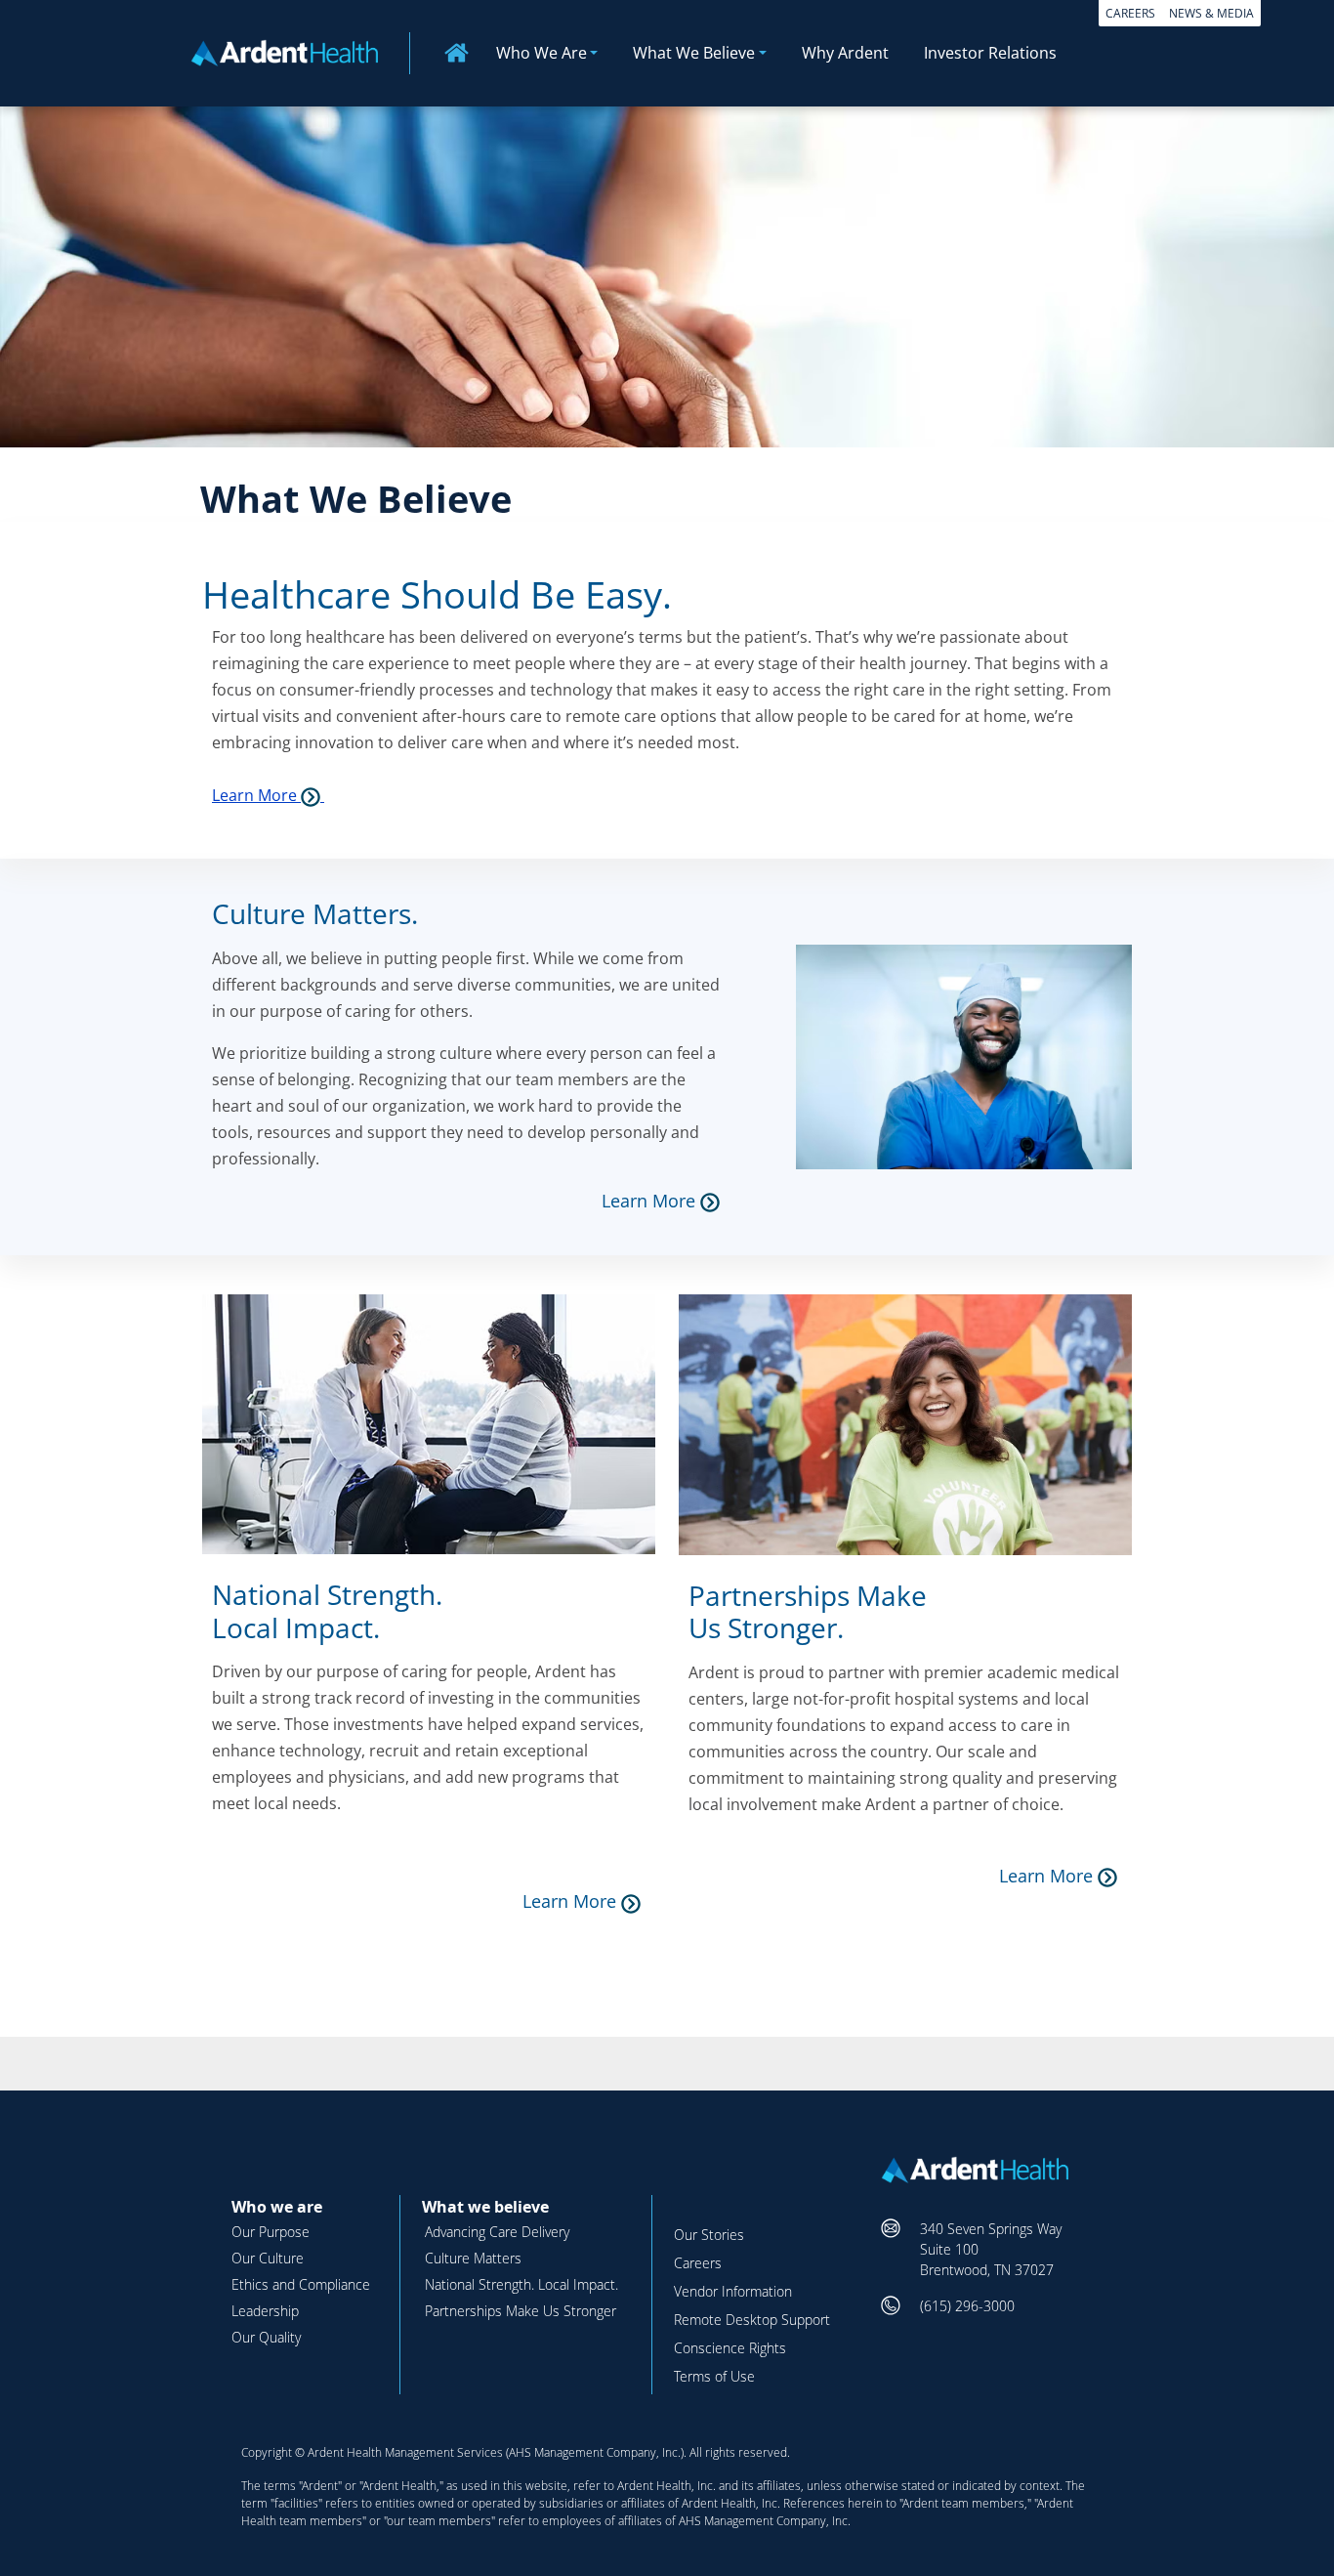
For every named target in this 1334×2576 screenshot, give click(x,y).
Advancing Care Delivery (497, 2232)
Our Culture (268, 2258)
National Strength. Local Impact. (521, 2284)
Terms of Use (714, 2376)
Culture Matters (473, 2258)
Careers (1130, 13)
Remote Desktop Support (752, 2320)
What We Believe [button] (694, 53)
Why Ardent (845, 53)
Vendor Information (733, 2291)
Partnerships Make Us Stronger (521, 2311)
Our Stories (709, 2235)
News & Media (1211, 13)
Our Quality (266, 2337)
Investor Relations (990, 53)
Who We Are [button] (542, 53)
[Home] (292, 51)
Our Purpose (271, 2232)
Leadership (265, 2311)
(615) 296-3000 (967, 2306)
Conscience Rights (730, 2348)
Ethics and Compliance (301, 2284)
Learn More (256, 795)
